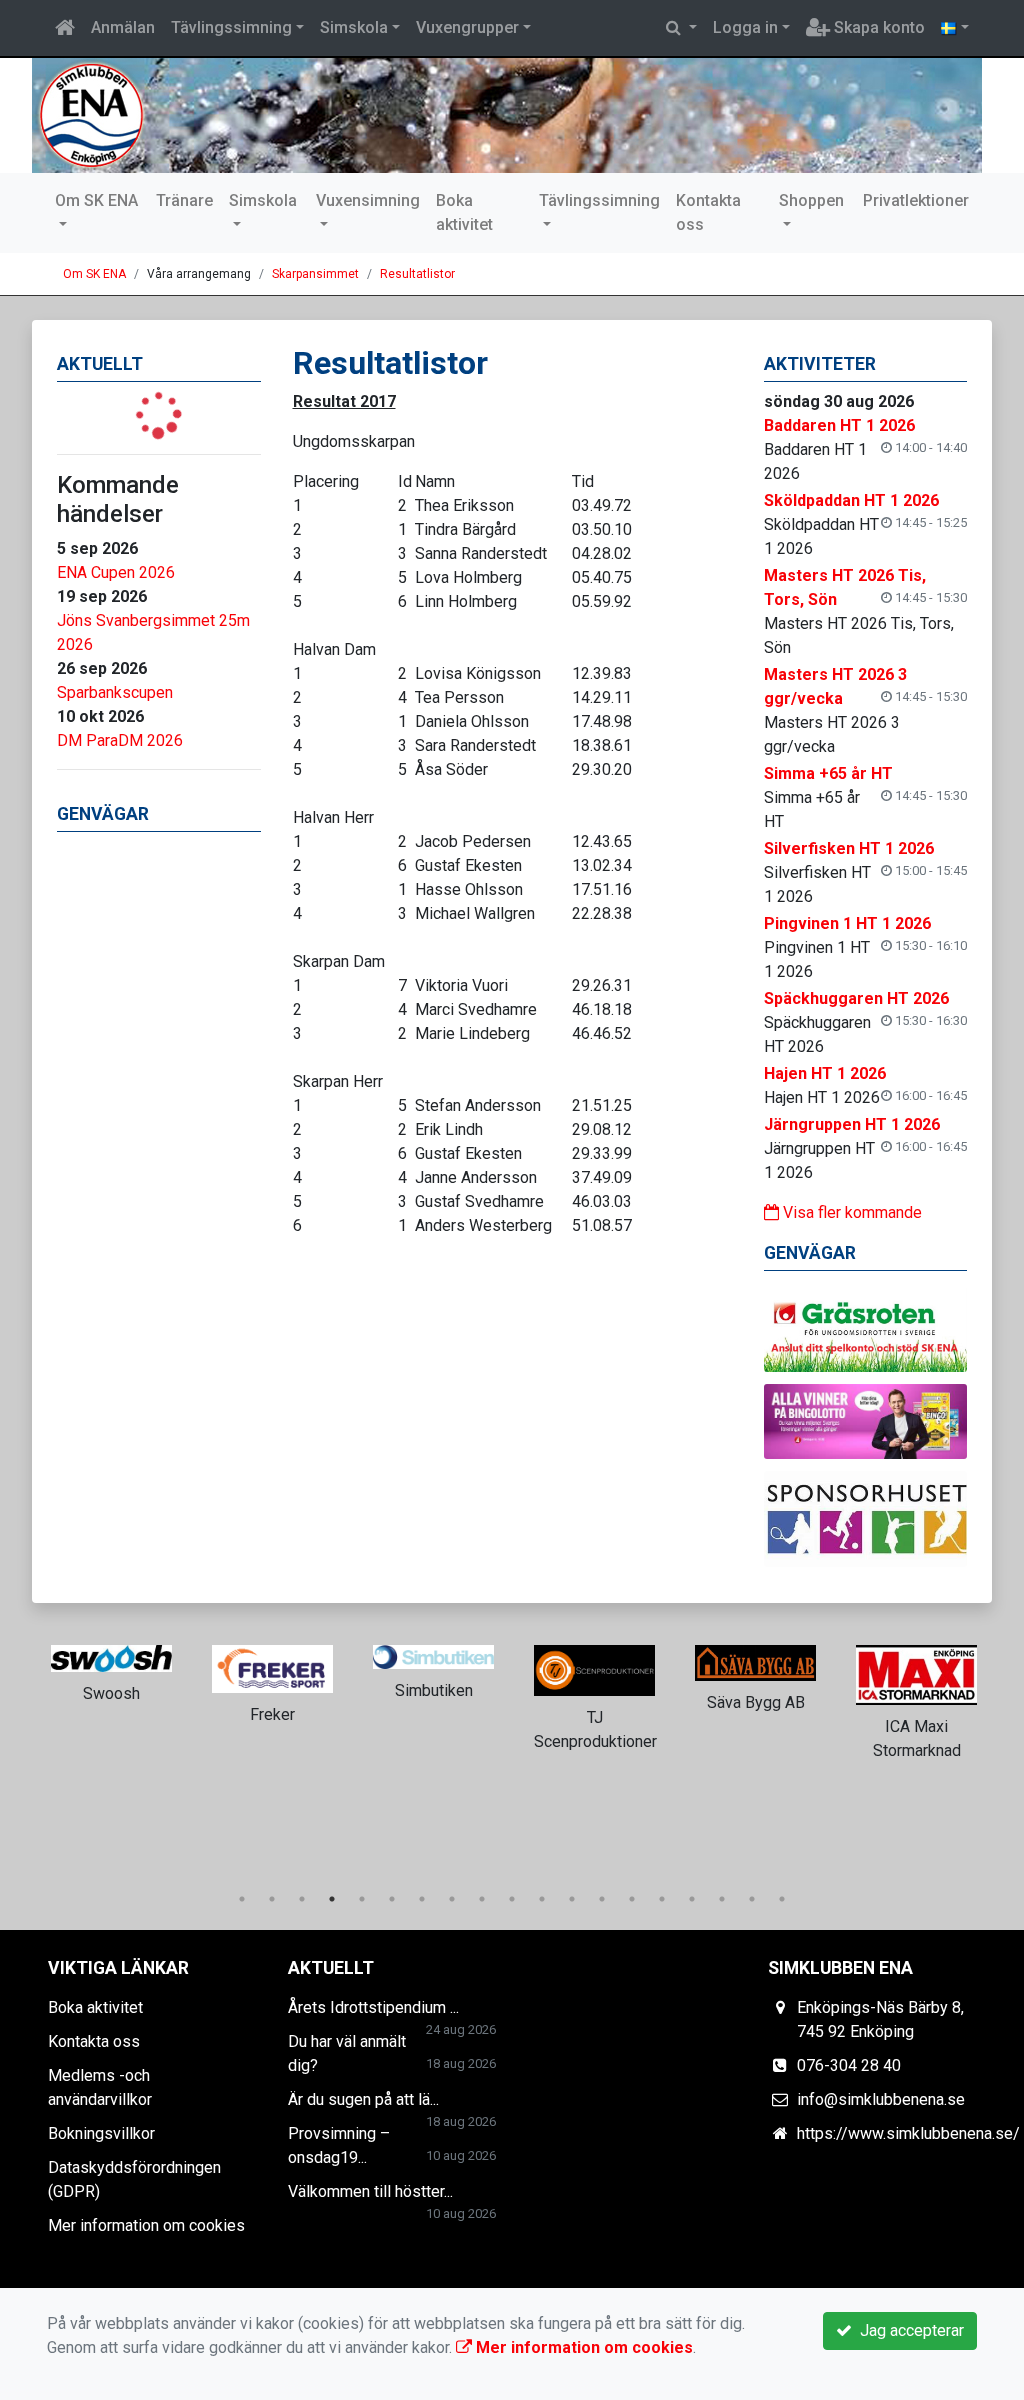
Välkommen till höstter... (370, 2191)
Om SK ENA (96, 200)
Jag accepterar (908, 2330)
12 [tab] (572, 1899)
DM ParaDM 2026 (120, 740)
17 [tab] (722, 1899)
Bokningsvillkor (101, 2133)
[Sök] (681, 28)
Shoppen (811, 200)
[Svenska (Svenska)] (955, 28)
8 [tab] (452, 1899)
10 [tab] (512, 1899)
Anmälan (123, 27)
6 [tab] (392, 1899)
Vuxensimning (368, 200)
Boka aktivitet (464, 212)
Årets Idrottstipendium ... (373, 2007)
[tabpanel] (111, 1671)
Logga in (745, 27)
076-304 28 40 (849, 2065)
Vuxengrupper (467, 27)
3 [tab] (302, 1899)
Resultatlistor (417, 274)
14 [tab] (632, 1899)
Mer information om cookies (146, 2225)
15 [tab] (662, 1899)
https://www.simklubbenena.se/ (908, 2133)
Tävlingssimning (231, 27)
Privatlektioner (916, 200)
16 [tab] (692, 1899)
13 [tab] (602, 1899)
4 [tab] (332, 1899)
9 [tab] (482, 1899)
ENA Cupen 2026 (116, 572)
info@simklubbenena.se (881, 2099)
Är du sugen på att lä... (363, 2099)
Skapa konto (877, 27)
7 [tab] (422, 1899)
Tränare (184, 200)
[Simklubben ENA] (507, 115)
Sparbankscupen (115, 692)
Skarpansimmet (315, 274)
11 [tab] (542, 1899)
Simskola (354, 27)
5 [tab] (362, 1899)
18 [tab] (752, 1899)
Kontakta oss (708, 212)
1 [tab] (242, 1899)
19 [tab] (782, 1899)
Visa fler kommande (850, 1212)
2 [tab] (272, 1899)
